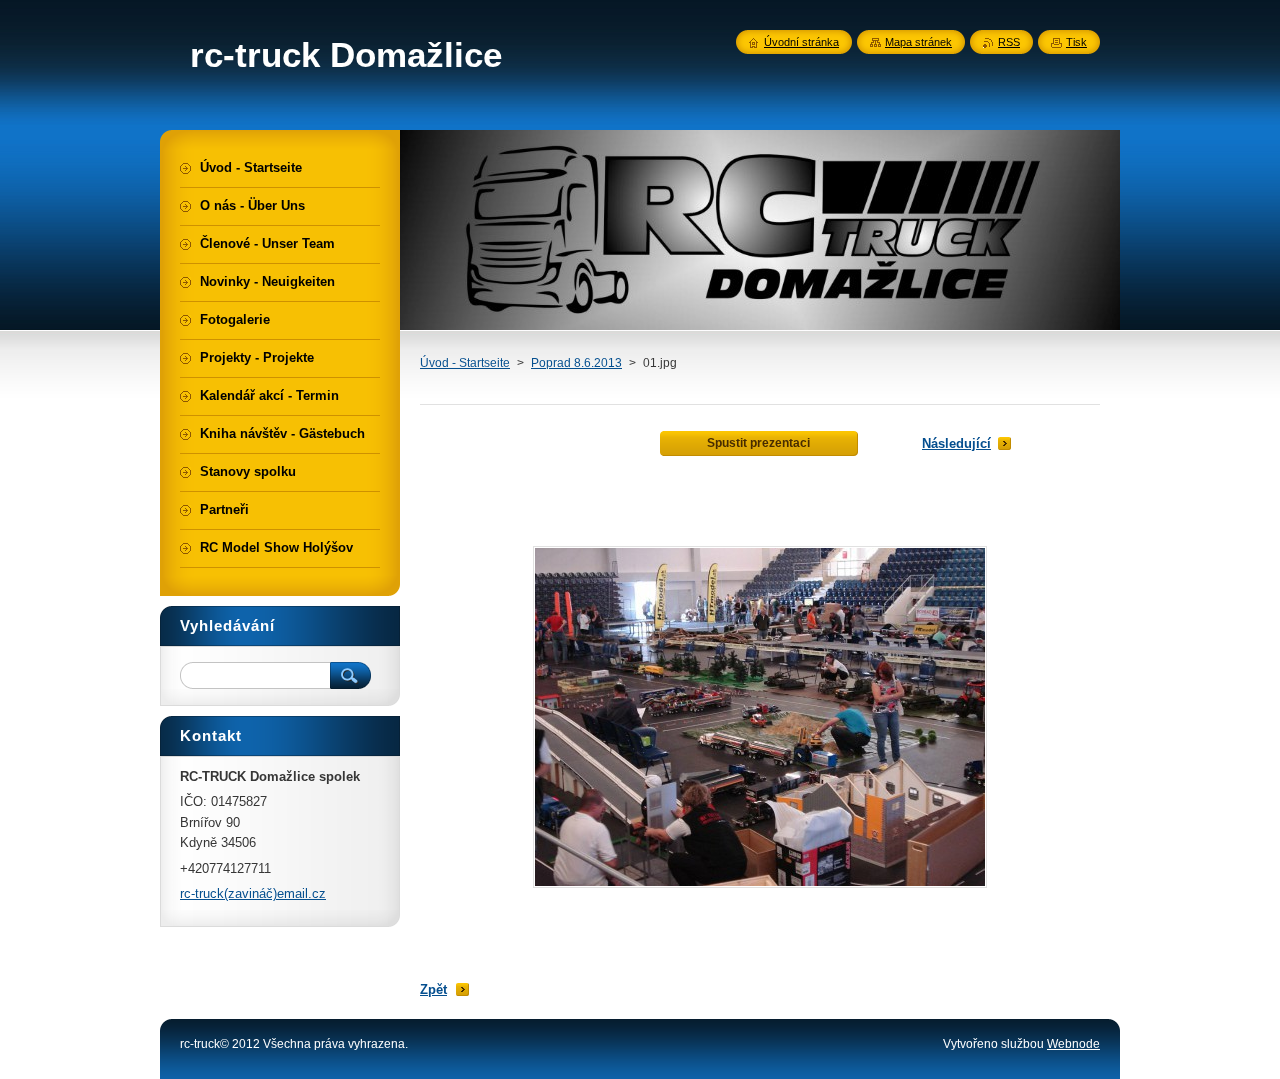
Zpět (433, 989)
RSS (1009, 42)
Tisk (1076, 42)
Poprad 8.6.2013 (576, 363)
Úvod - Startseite (465, 363)
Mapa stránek (918, 42)
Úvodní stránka (801, 42)
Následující (956, 443)
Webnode (1073, 1044)
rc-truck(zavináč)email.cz (253, 893)
